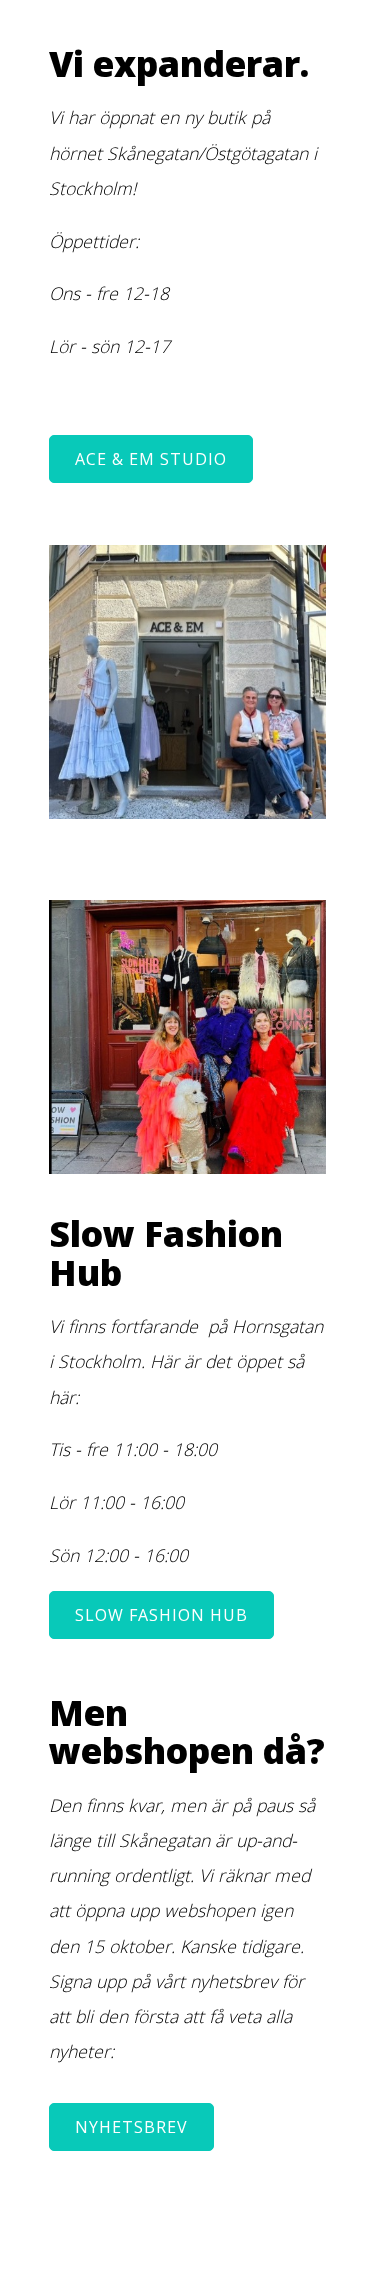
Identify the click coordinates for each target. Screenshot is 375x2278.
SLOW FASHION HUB (161, 1615)
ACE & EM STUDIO (151, 459)
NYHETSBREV (131, 2127)
